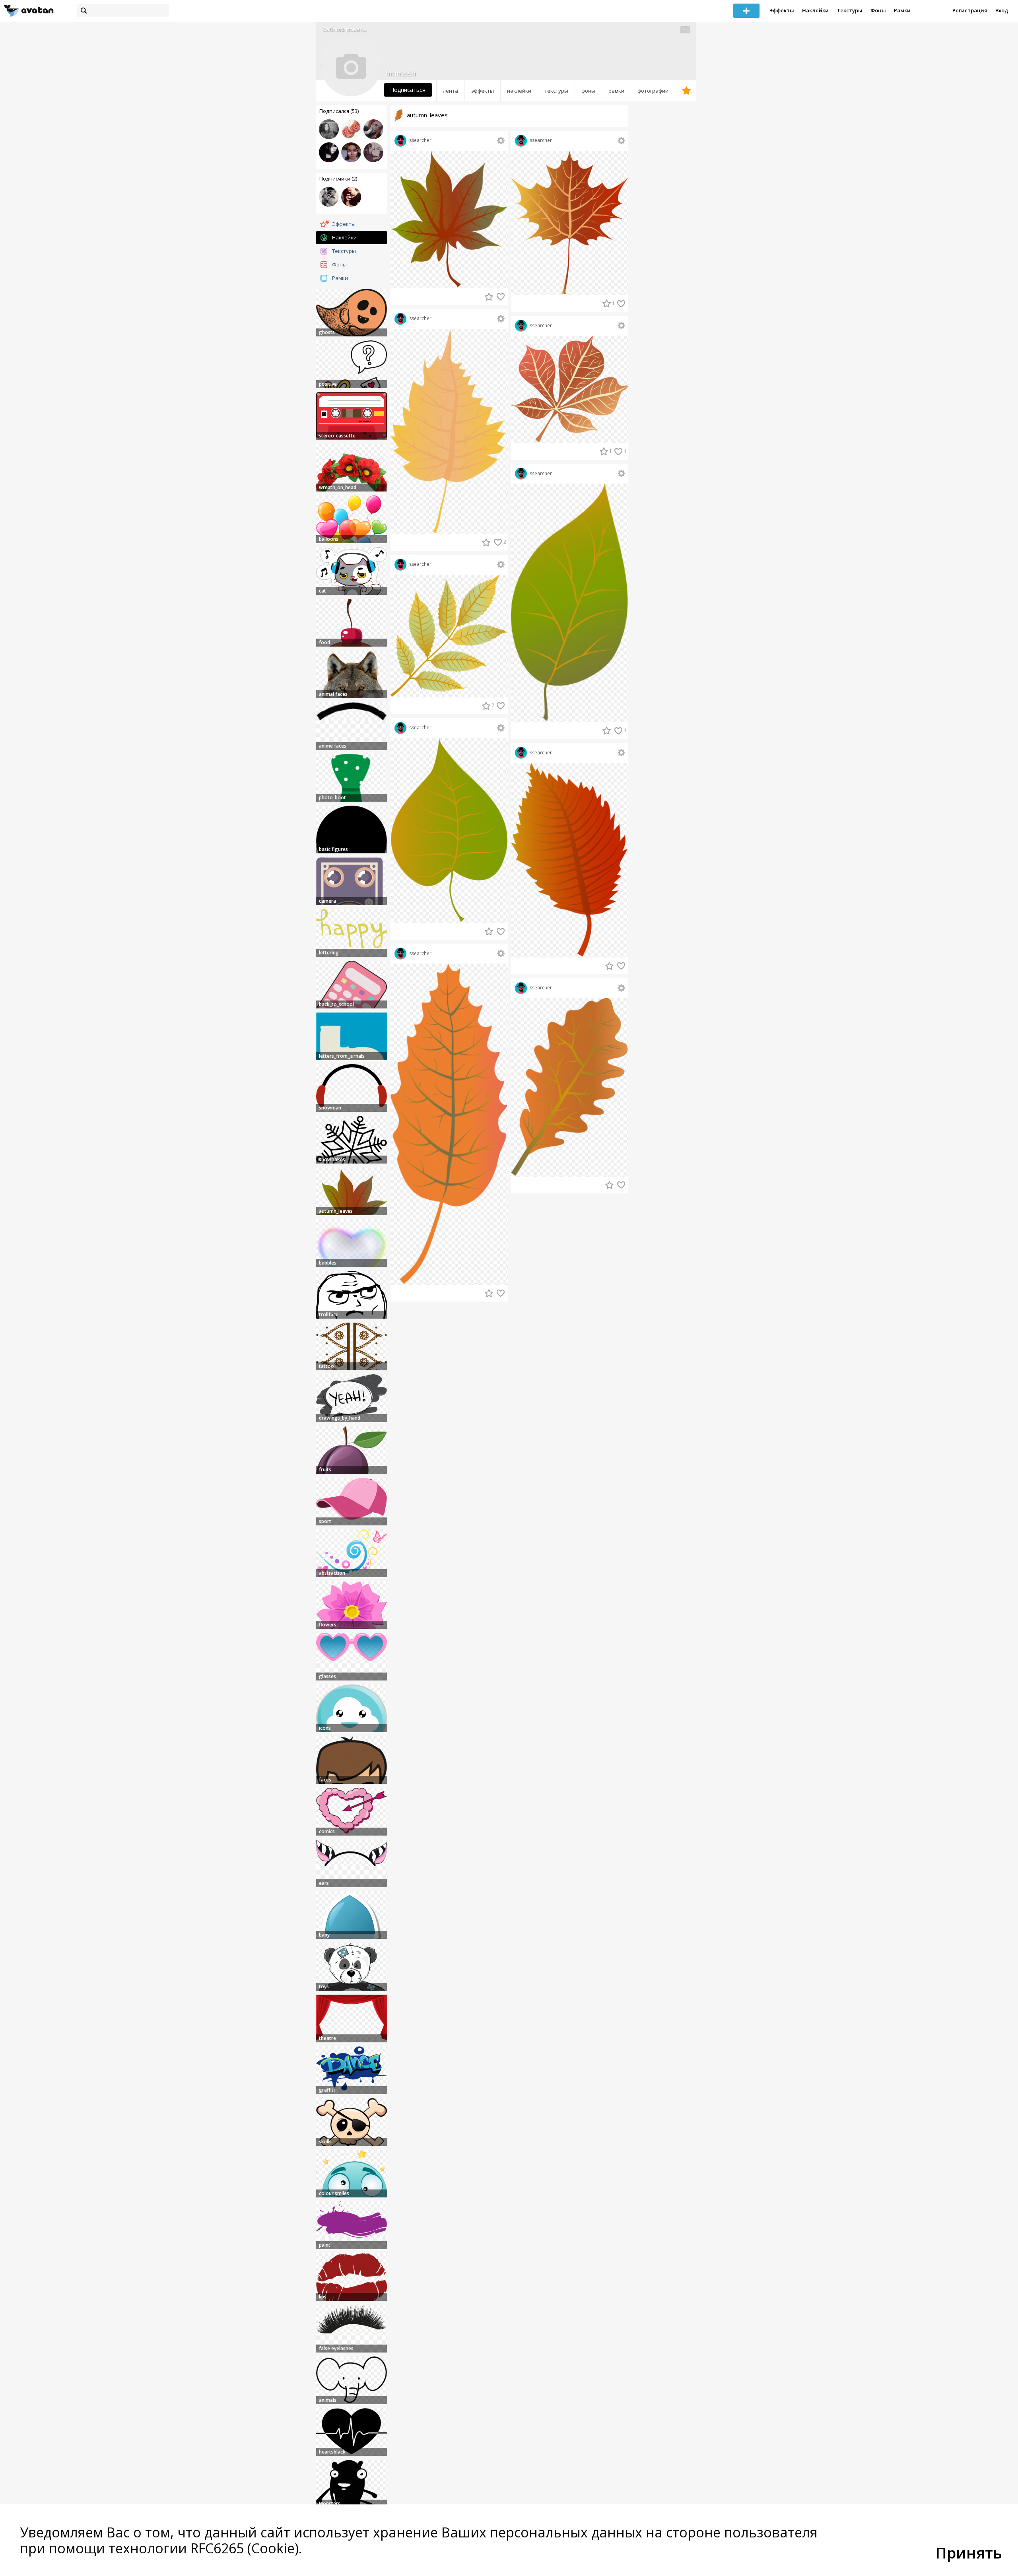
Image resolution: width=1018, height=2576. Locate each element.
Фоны (878, 10)
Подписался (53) (339, 111)
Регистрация (970, 10)
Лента (451, 91)
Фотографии (653, 91)
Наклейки (815, 10)
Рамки (902, 10)
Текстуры (850, 10)
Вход (1002, 10)
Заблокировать (344, 29)
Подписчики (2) (338, 179)
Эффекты (782, 10)
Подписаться (408, 90)
